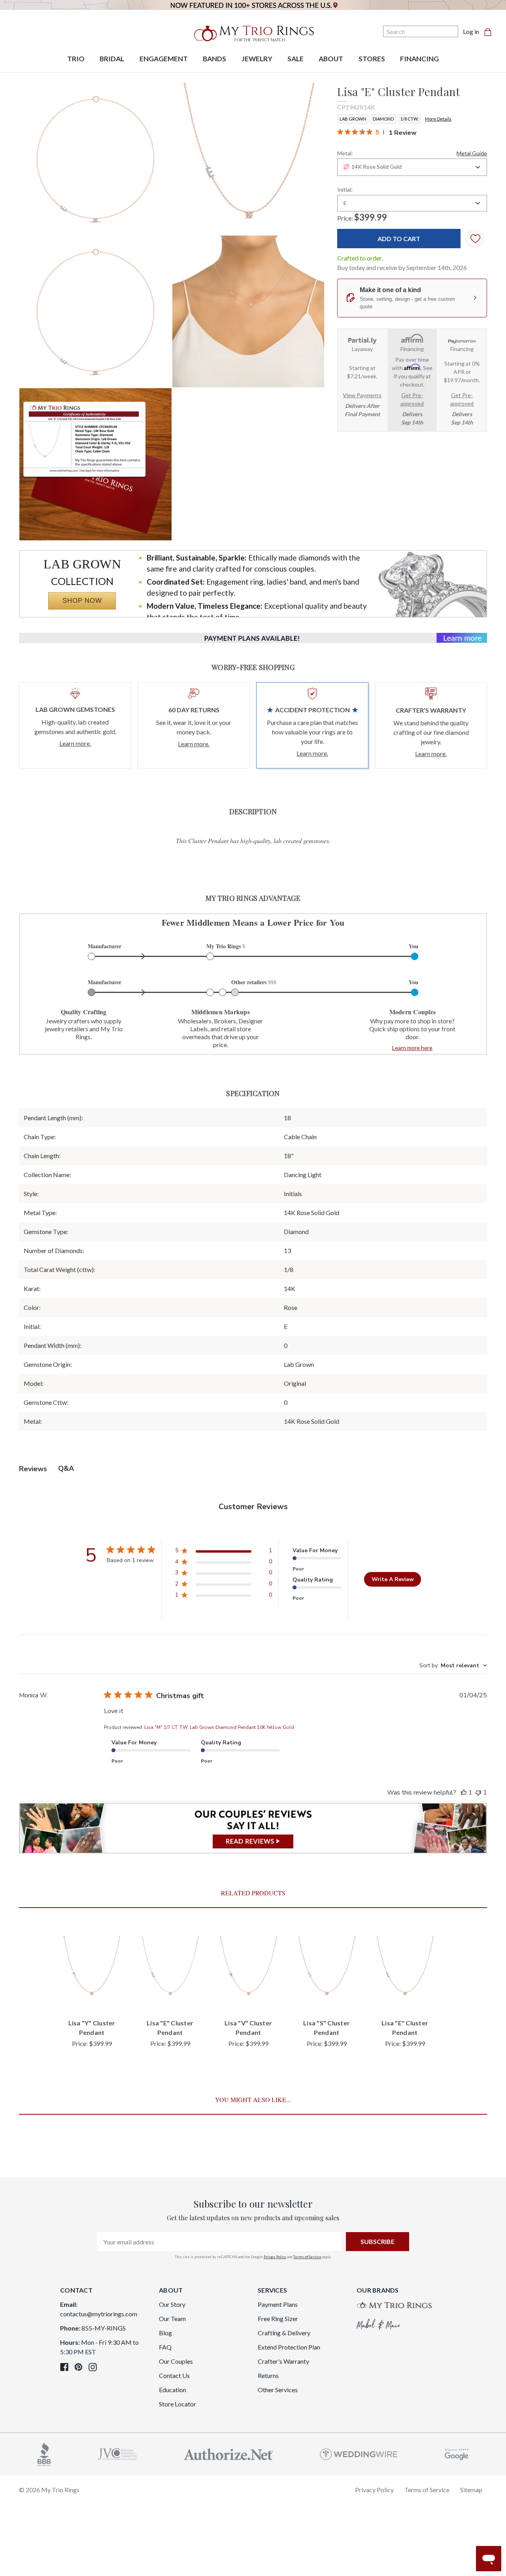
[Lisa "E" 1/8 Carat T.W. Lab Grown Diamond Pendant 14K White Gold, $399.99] (170, 1969)
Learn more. (75, 743)
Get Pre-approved (412, 399)
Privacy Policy (275, 2257)
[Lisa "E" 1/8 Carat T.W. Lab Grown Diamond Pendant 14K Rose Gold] (95, 464)
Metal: (412, 153)
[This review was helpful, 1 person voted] (464, 1793)
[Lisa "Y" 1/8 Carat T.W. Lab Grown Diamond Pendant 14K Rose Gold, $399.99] (92, 1969)
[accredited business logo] (44, 2453)
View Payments (362, 395)
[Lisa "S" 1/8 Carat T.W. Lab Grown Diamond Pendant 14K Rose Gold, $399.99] (327, 1969)
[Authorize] (228, 2453)
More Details (438, 119)
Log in (471, 31)
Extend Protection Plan (289, 2347)
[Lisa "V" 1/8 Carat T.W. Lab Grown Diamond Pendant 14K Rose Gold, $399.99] (248, 1969)
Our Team (172, 2318)
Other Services (278, 2390)
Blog (165, 2333)
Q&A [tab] (66, 1468)
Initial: (345, 190)
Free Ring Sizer (278, 2318)
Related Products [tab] (253, 1893)
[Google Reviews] (457, 2453)
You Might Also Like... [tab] (253, 2099)
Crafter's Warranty (283, 2361)
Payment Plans (278, 2304)
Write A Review (393, 1579)
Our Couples (176, 2361)
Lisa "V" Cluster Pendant (248, 2028)
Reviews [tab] (33, 1469)
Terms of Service (307, 2257)
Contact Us (174, 2375)
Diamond (383, 119)
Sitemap (471, 2490)
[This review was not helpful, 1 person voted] (478, 1793)
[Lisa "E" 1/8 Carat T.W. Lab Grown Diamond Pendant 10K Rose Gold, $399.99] (405, 1969)
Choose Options (92, 1999)
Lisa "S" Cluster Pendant (327, 2028)
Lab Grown (353, 119)
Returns (268, 2375)
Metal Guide (472, 153)
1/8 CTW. (409, 119)
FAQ (165, 2347)
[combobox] (412, 167)
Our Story (172, 2304)
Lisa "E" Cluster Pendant (170, 2028)
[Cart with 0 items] (490, 32)
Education (173, 2390)
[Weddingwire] (359, 2453)
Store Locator (177, 2404)
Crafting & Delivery (284, 2333)
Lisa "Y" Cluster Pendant (92, 2028)
